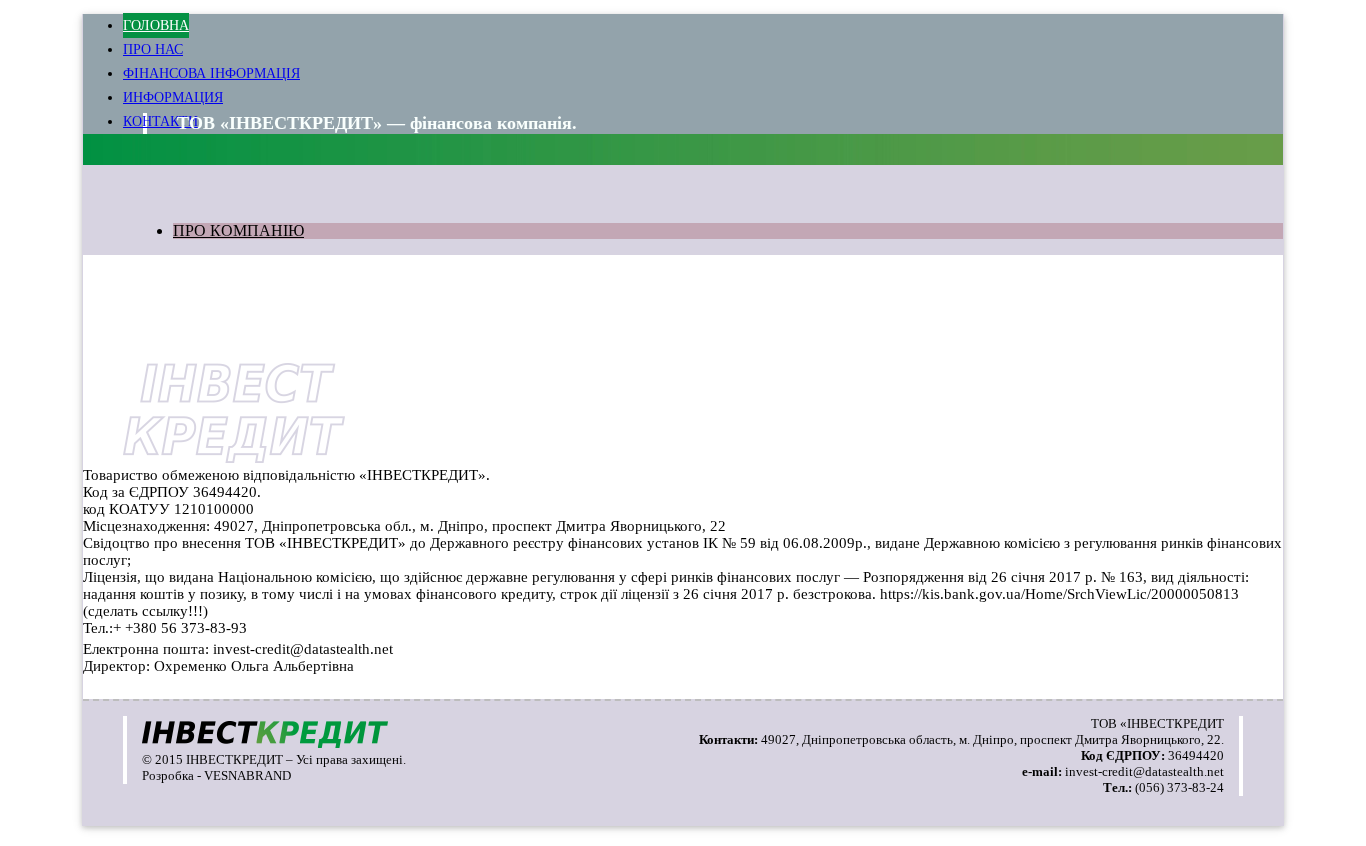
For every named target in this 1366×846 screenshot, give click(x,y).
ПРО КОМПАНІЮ (238, 230)
